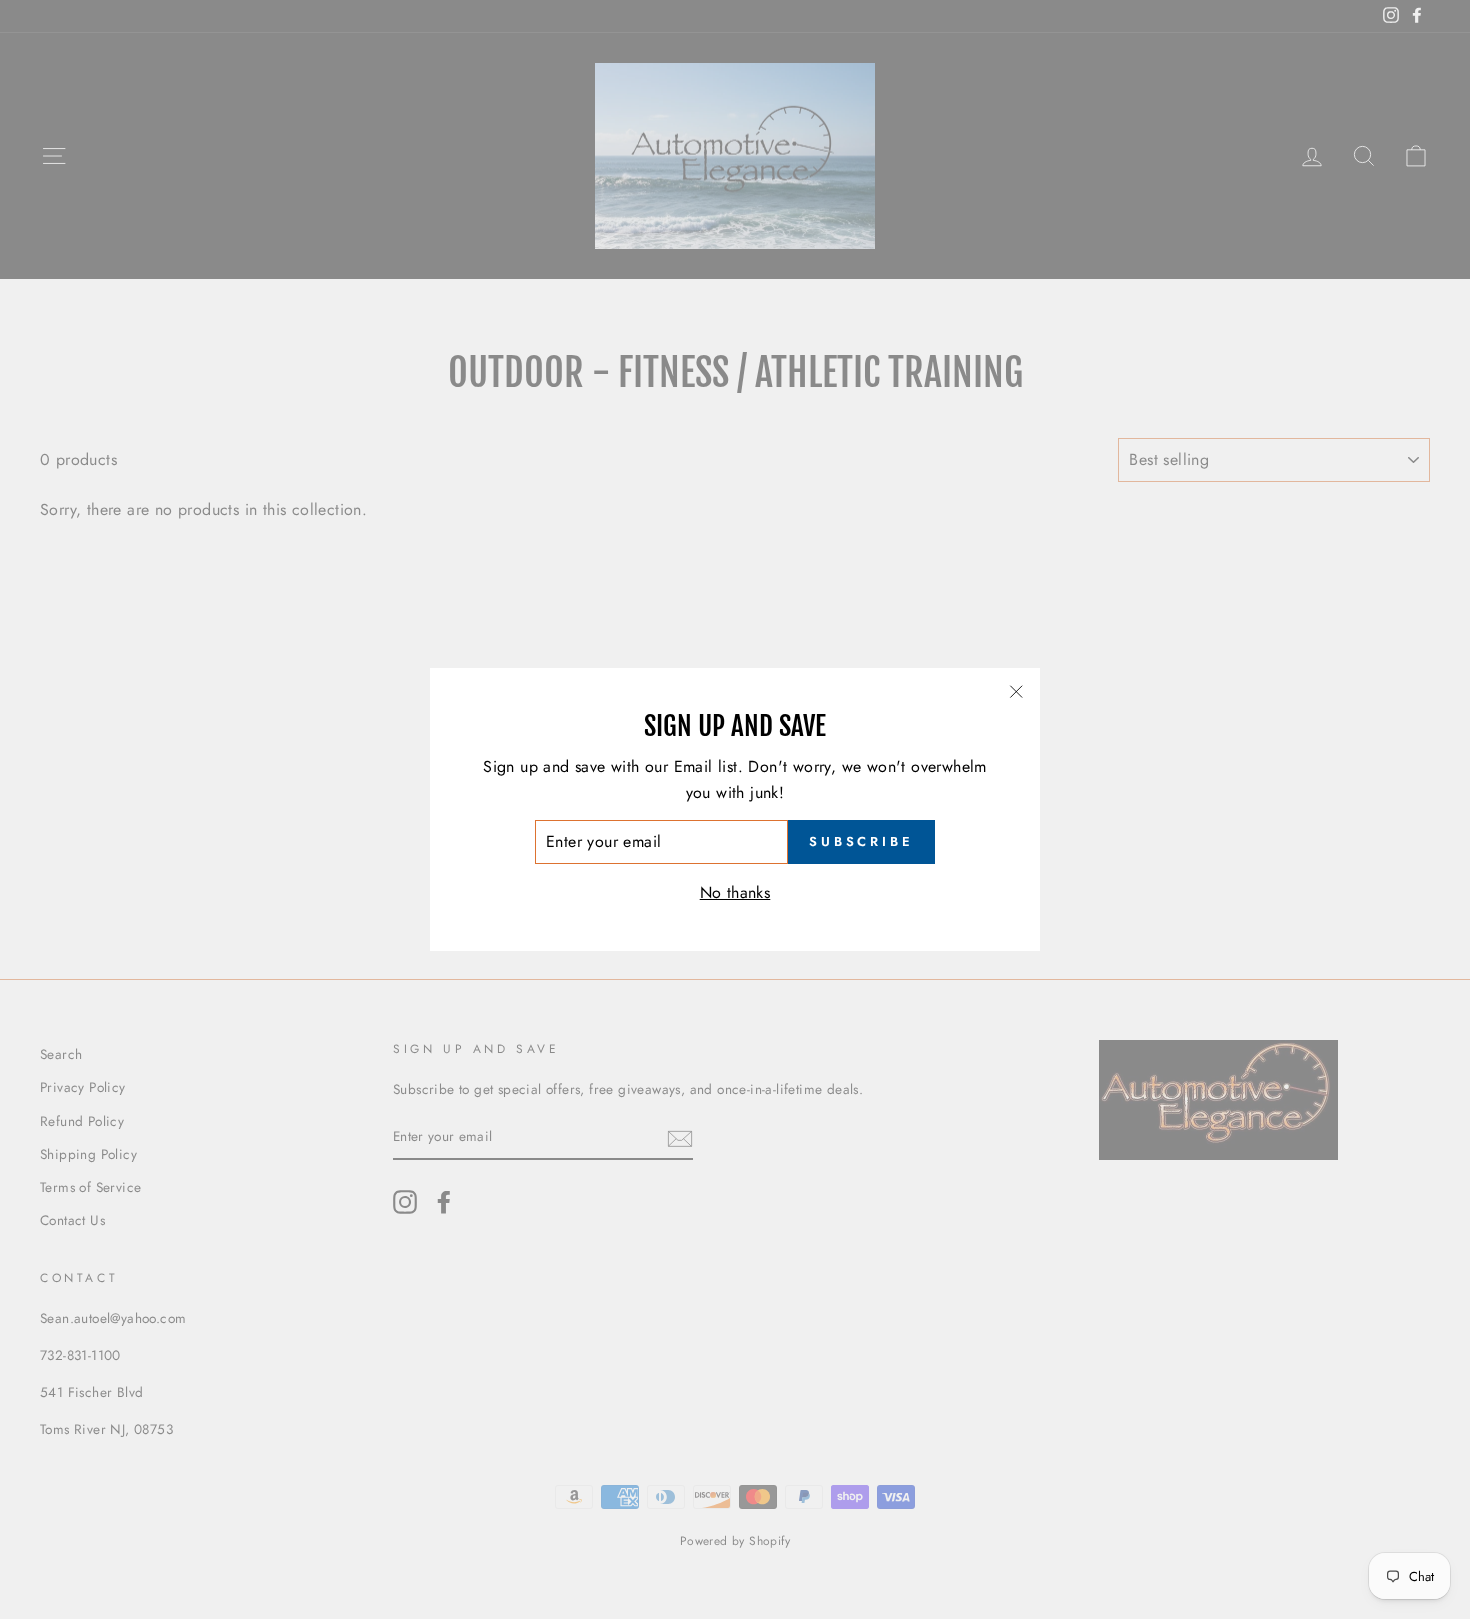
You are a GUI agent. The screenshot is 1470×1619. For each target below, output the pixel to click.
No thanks (735, 892)
